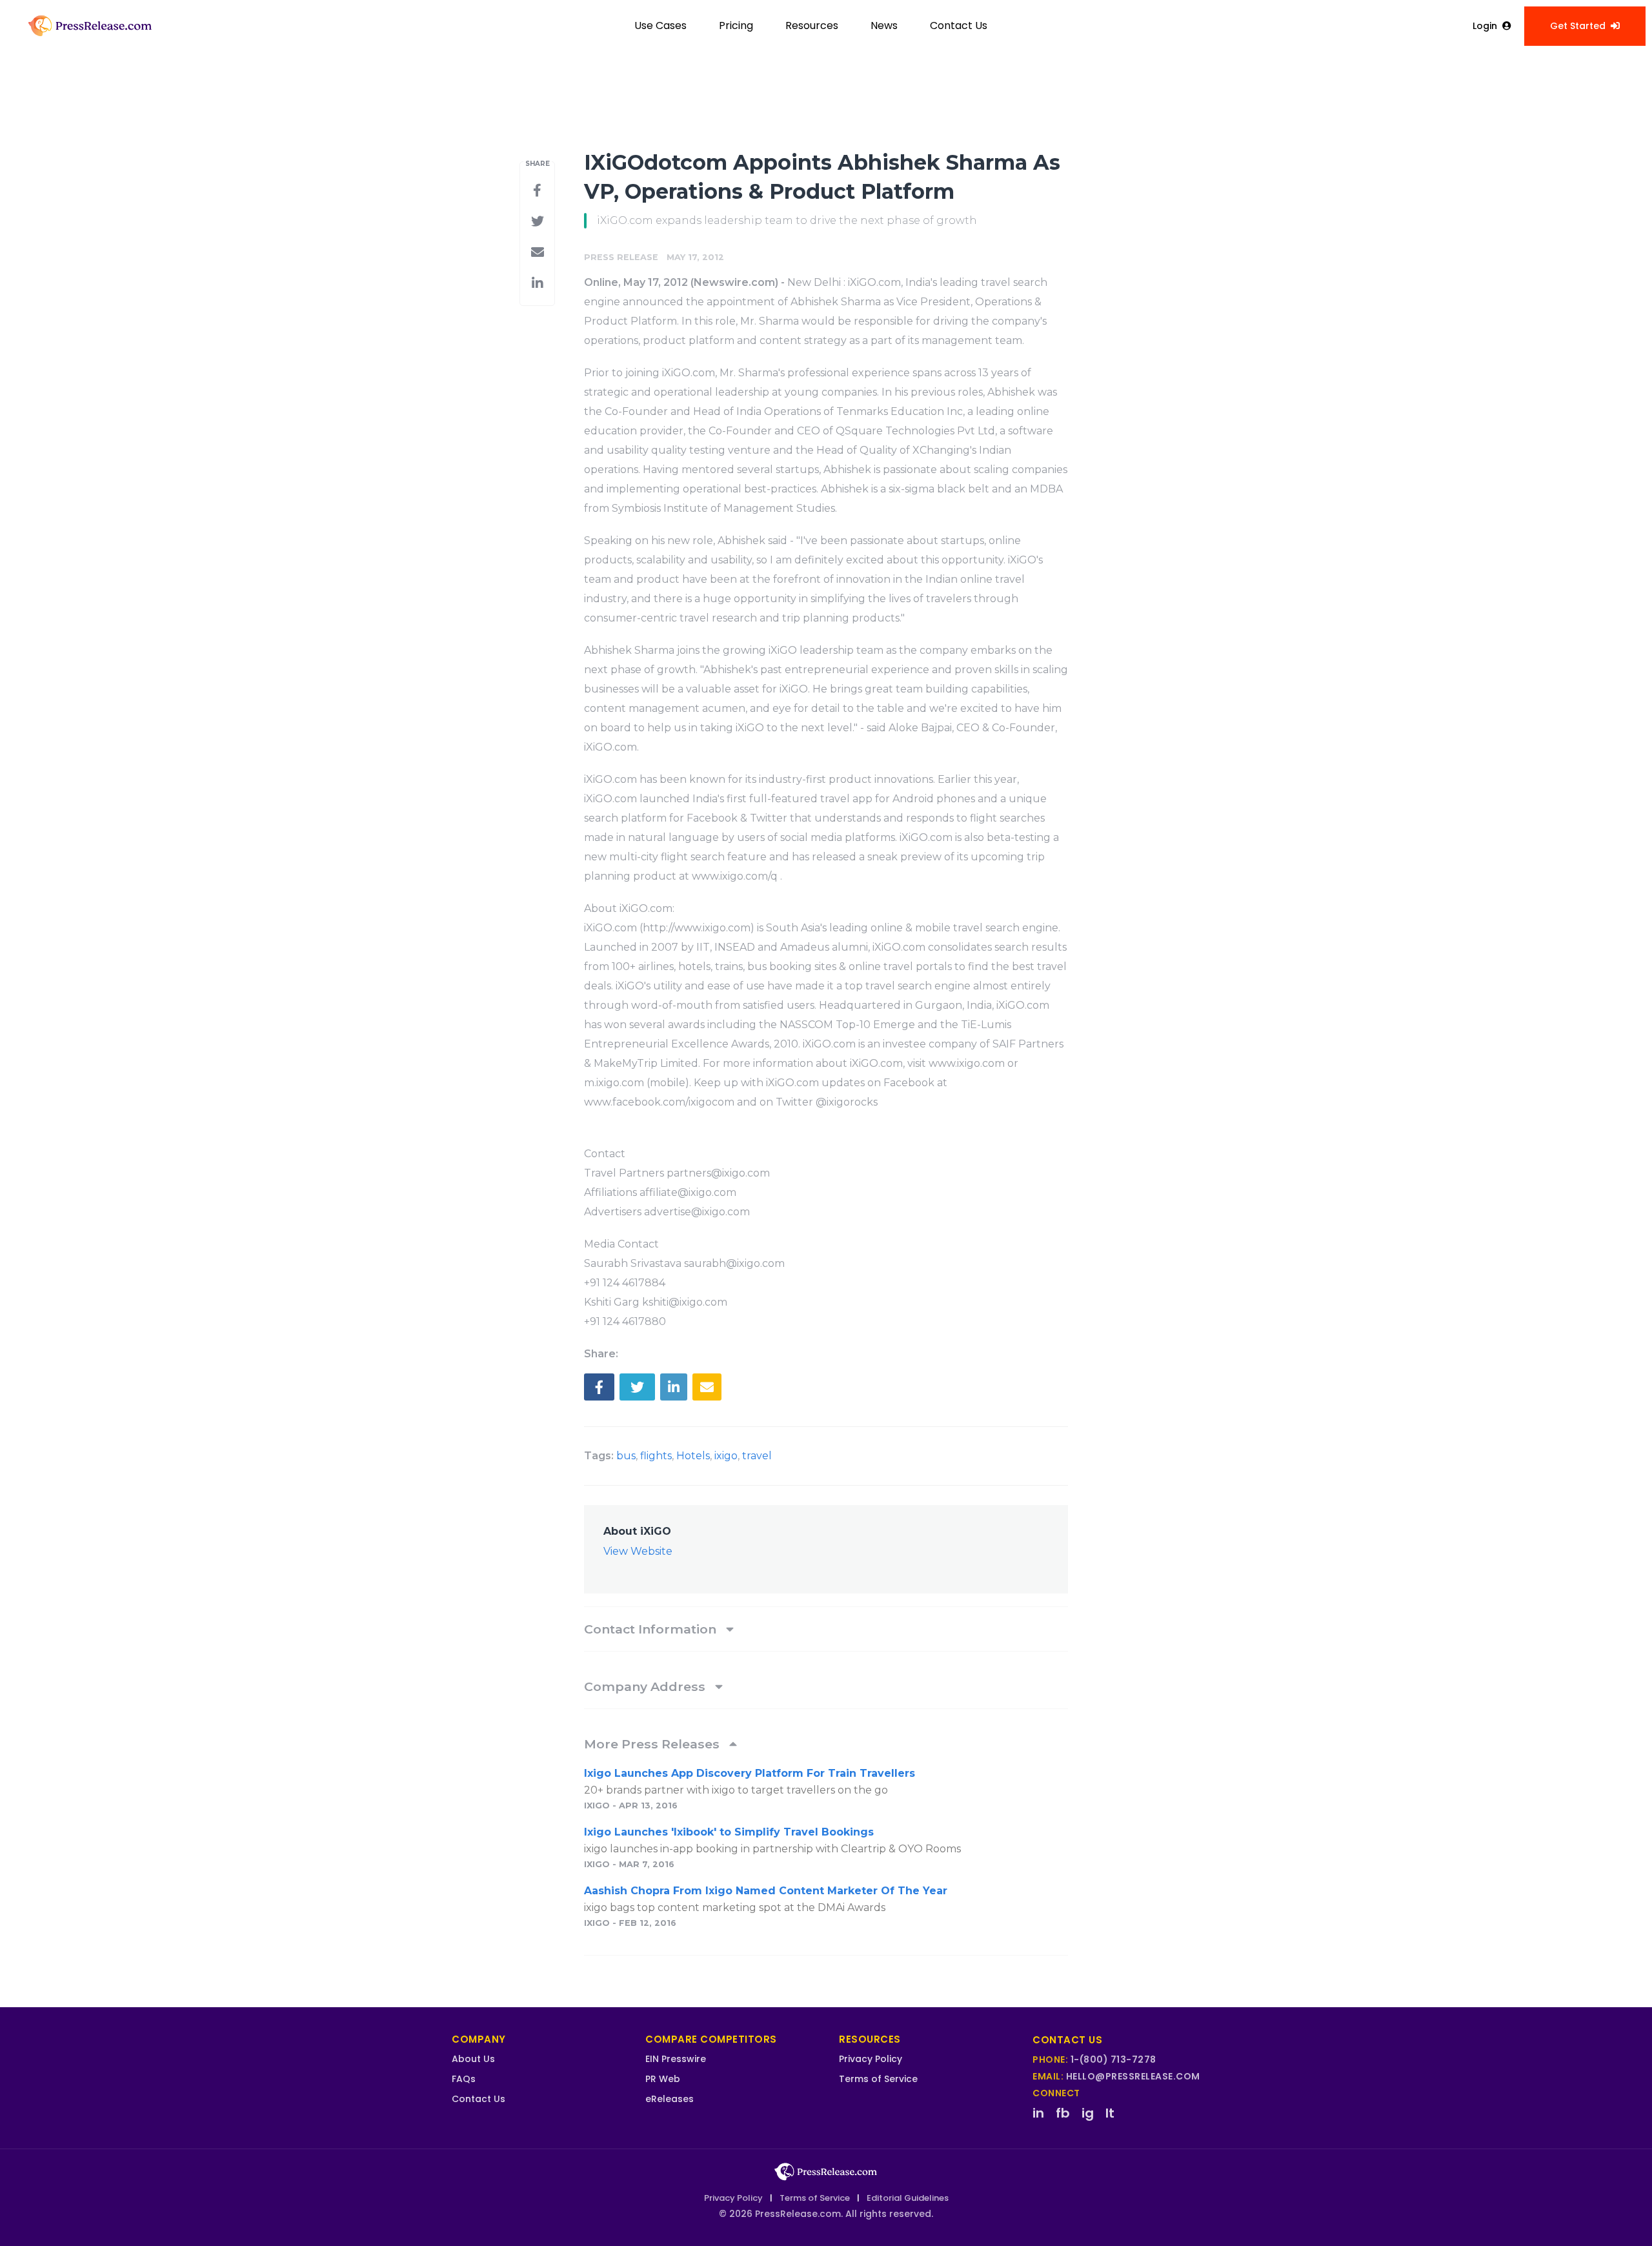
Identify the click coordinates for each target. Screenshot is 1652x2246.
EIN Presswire (676, 2059)
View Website (638, 1551)
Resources (812, 25)
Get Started (1578, 26)
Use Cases (660, 25)
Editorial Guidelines (908, 2198)
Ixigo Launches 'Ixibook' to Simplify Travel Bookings (729, 1832)
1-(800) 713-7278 (1113, 2059)
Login (1485, 26)
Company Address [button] (646, 1686)
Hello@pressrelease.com (1133, 2076)
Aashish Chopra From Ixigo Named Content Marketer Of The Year (766, 1891)
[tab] (826, 1629)
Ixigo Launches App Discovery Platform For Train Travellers (750, 1773)
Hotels (693, 1456)
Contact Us (959, 25)
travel (757, 1456)
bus (626, 1456)
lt (1110, 2113)
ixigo (726, 1456)
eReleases (670, 2099)
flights (656, 1456)
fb (1063, 2113)
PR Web (663, 2079)
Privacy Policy (871, 2059)
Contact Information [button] (652, 1629)
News (884, 25)
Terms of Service (878, 2079)
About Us (473, 2059)
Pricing (736, 25)
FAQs (464, 2079)
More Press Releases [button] (653, 1744)
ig (1088, 2113)
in (1038, 2113)
